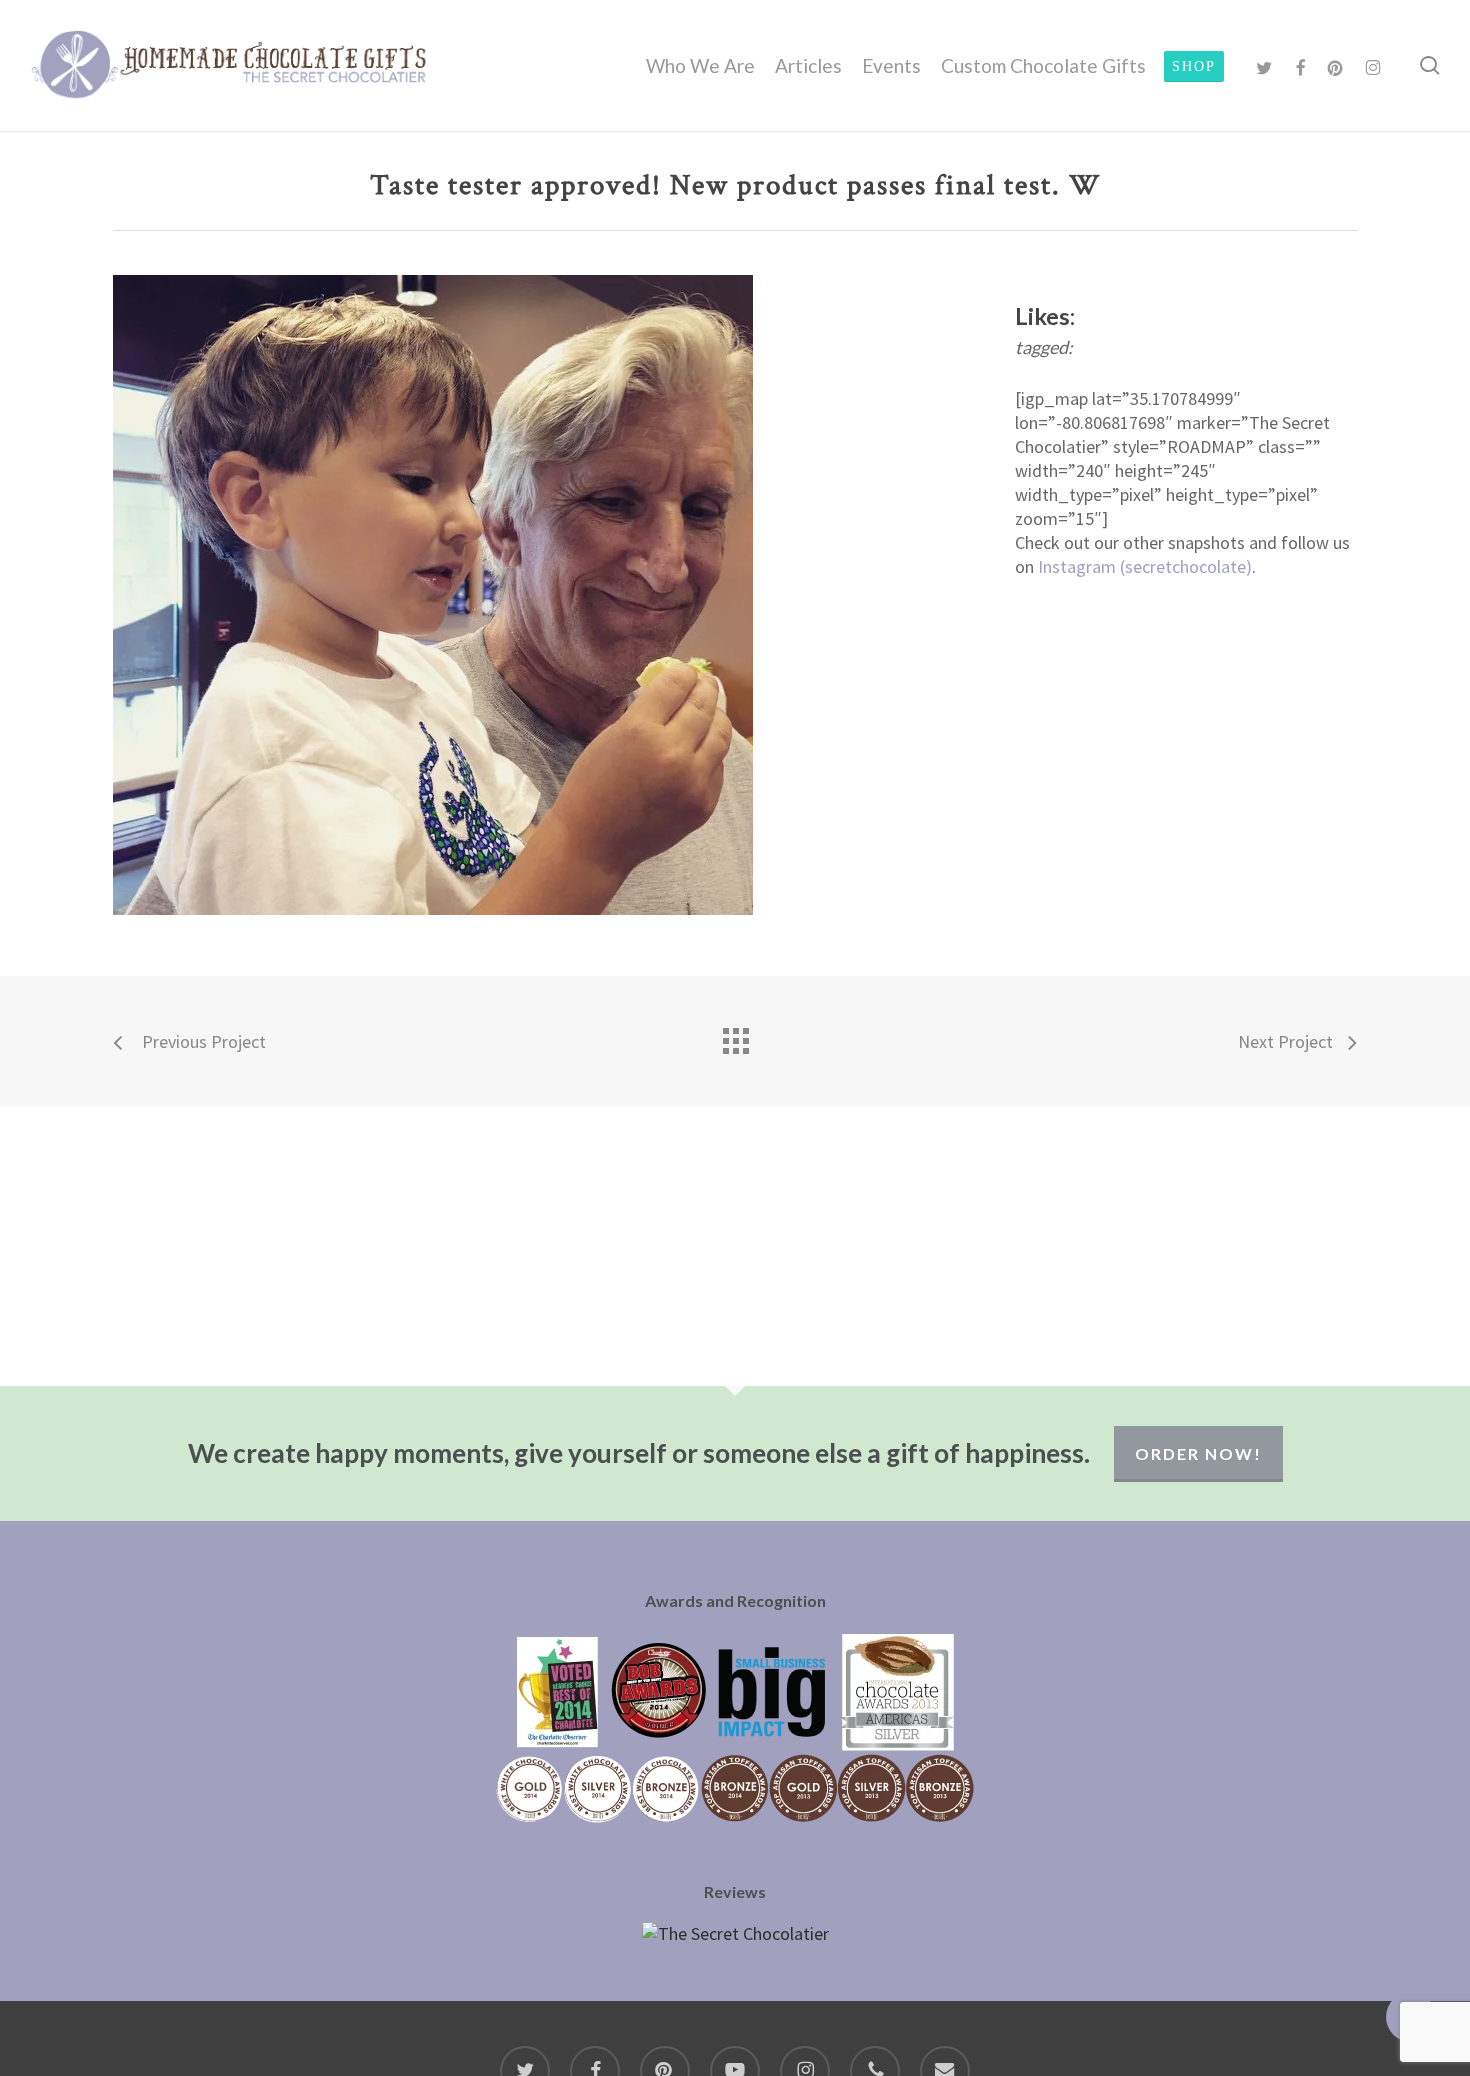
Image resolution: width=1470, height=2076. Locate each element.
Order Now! (1198, 1453)
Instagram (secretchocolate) (1145, 566)
